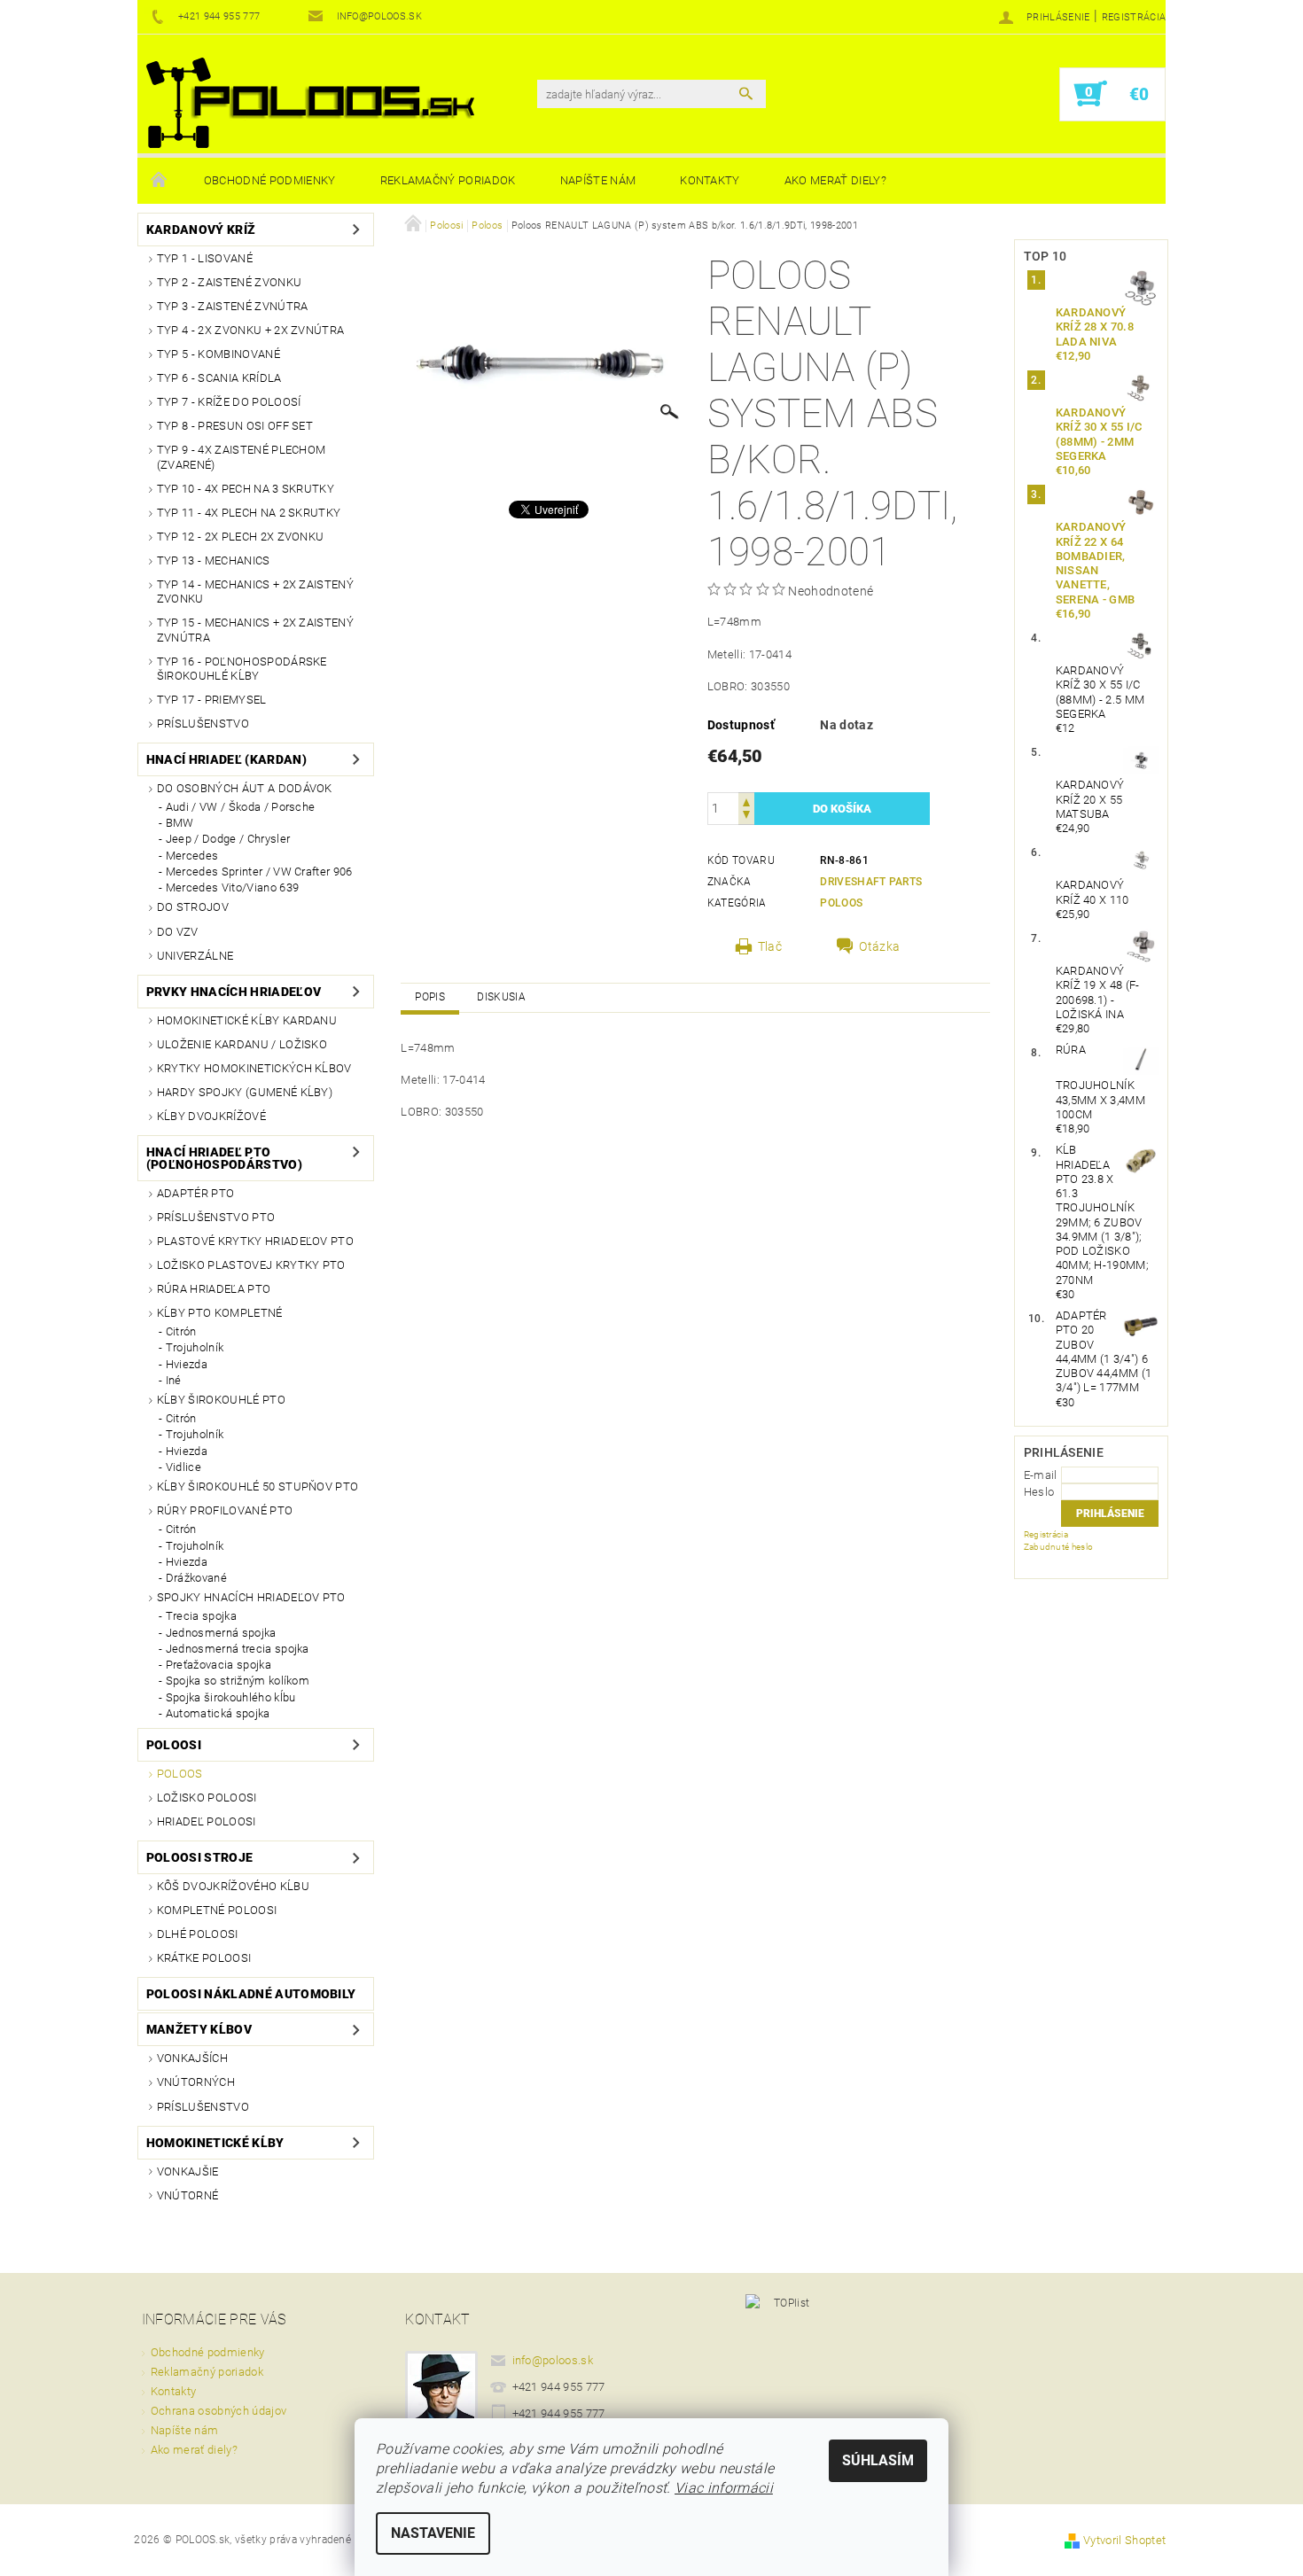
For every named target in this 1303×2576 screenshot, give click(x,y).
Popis (430, 997)
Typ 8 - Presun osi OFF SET (235, 426)
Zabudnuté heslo (1059, 1547)
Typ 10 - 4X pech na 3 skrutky (246, 489)
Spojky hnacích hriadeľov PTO (251, 1597)
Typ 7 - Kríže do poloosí (229, 402)
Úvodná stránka (160, 181)
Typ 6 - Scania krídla (219, 378)
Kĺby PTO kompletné (220, 1313)
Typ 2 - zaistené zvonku (229, 282)
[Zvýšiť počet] (746, 801)
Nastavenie (433, 2533)
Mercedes (192, 856)
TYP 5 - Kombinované (218, 354)
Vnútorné (188, 2195)
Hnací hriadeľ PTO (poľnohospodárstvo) (224, 1158)
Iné (174, 1380)
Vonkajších (192, 2058)
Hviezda (187, 1364)
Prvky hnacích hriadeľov (234, 992)
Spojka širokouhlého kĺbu (231, 1697)
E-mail (1041, 1475)
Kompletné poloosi (217, 1910)
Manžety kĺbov (199, 2029)
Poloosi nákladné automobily (251, 1994)
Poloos (180, 1774)
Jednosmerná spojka (221, 1633)
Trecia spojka (201, 1616)
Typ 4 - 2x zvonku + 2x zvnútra (251, 330)
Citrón (181, 1331)
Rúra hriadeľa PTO (214, 1289)
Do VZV (178, 932)
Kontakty (710, 180)
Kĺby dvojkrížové (211, 1116)
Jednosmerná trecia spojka (238, 1649)
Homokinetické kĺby (215, 2143)
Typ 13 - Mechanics (214, 560)
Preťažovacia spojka (218, 1665)
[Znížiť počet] (746, 817)
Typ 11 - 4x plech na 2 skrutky (249, 513)
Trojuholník (195, 1347)
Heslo (1039, 1492)
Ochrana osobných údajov (218, 2411)
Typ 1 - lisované (205, 258)
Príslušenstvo (203, 724)
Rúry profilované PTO (225, 1510)
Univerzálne (195, 956)
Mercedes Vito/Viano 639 (232, 887)
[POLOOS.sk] (310, 103)
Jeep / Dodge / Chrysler (228, 839)
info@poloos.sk (553, 2360)
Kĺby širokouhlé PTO (221, 1400)
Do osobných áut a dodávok (245, 788)
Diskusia (501, 997)
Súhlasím (878, 2460)
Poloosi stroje (199, 1857)
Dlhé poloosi (198, 1934)
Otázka (879, 946)
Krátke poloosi (204, 1958)
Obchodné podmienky (270, 180)
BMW (180, 823)
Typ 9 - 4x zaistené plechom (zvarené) (242, 457)
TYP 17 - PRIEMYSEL (212, 700)
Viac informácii (724, 2488)
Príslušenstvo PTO (216, 1217)
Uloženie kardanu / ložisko (242, 1044)
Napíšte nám (598, 180)
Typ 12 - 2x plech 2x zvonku (241, 537)
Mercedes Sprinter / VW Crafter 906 (259, 872)
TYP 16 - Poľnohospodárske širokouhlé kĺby (242, 669)
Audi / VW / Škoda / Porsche (241, 807)
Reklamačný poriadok (448, 180)
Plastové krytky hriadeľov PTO (255, 1241)
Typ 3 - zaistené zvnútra (233, 306)
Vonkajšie (188, 2171)
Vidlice (183, 1467)
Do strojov (193, 907)
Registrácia (1134, 17)
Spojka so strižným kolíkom (238, 1681)
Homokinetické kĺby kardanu (247, 1020)
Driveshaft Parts (871, 882)
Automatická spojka (218, 1713)
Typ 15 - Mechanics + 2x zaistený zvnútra (255, 630)
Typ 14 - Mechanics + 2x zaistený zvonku (255, 591)
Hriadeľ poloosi (207, 1821)
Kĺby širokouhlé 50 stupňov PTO (258, 1486)
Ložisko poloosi (207, 1798)
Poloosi (174, 1745)
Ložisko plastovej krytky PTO (251, 1265)
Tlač (770, 946)
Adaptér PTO (196, 1193)
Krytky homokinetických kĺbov (254, 1068)
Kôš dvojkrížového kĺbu (233, 1886)
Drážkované (196, 1578)
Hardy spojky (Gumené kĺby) (245, 1092)
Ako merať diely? (835, 180)
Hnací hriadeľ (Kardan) (226, 759)
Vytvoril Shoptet (1124, 2540)
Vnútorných (196, 2082)
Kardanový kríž (201, 230)
